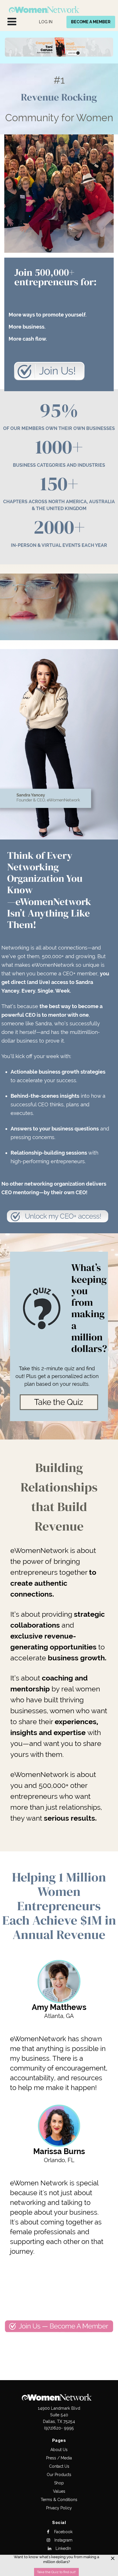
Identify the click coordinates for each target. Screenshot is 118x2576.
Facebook (63, 2532)
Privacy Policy (59, 2508)
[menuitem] (46, 22)
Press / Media (59, 2458)
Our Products (59, 2475)
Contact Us (59, 2466)
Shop (59, 2483)
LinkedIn (63, 2548)
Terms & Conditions (59, 2500)
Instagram (63, 2540)
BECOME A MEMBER (91, 22)
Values (59, 2491)
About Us (59, 2450)
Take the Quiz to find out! (56, 2572)
